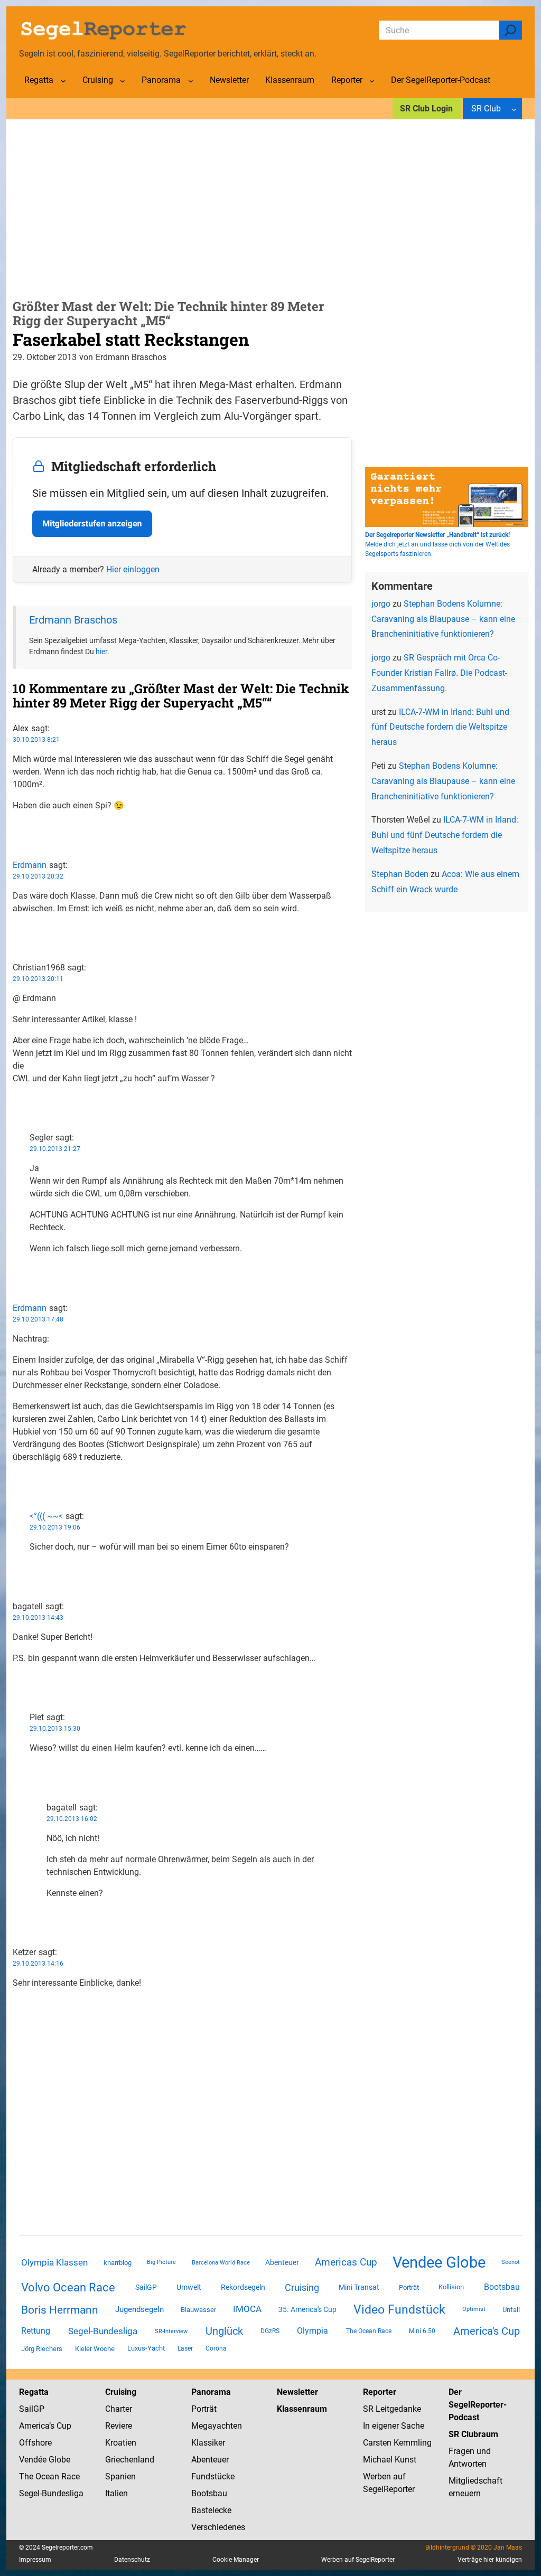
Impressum (35, 2560)
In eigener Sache (394, 2426)
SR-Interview (171, 2331)
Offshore (35, 2443)
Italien (116, 2493)
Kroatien (121, 2443)
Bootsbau (502, 2287)
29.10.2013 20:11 (38, 979)
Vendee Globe (439, 2262)
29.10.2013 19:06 (55, 1527)
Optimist (474, 2309)
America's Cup (487, 2331)
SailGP (146, 2287)
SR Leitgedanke (392, 2409)
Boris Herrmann (60, 2310)
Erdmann (30, 865)
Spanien (120, 2476)
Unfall (511, 2310)
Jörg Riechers (42, 2349)
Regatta (34, 2392)
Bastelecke (211, 2510)
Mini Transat (359, 2287)
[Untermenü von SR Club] (514, 109)
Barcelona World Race (221, 2263)
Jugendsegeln (139, 2309)
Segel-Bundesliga (103, 2331)
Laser (185, 2348)
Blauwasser (198, 2310)
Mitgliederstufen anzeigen (92, 523)
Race (69, 2476)
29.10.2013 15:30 (55, 1729)
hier (101, 652)
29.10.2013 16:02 (72, 1819)
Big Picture (161, 2262)
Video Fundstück (399, 2309)
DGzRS (270, 2331)
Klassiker (208, 2443)
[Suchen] (510, 30)
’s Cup (60, 2426)
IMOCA (247, 2309)
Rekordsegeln (243, 2287)
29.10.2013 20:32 (38, 876)
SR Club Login (426, 108)
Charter (119, 2409)
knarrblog (118, 2263)
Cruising (302, 2287)
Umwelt (189, 2287)
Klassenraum (302, 2409)
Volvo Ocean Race (68, 2287)
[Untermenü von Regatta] (63, 81)
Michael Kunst (390, 2460)
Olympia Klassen (54, 2262)
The (27, 2476)
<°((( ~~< (46, 1516)
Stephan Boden (400, 874)
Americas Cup (346, 2262)
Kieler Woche (95, 2349)
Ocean (47, 2476)
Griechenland (130, 2460)
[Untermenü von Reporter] (372, 81)
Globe (58, 2460)
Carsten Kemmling (397, 2443)
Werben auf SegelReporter (358, 2560)
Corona (216, 2348)
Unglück (224, 2331)
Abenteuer (282, 2262)
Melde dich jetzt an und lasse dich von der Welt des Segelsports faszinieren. (437, 544)
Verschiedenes (218, 2527)
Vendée (33, 2460)
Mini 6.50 (422, 2331)
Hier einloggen (133, 569)
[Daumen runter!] (16, 839)
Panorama (211, 2392)
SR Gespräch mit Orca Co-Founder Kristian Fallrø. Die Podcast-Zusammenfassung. (439, 673)
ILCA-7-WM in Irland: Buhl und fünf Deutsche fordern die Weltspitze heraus (440, 727)
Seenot (511, 2262)
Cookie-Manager (236, 2560)
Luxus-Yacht (146, 2348)
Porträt (409, 2287)
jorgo (381, 604)
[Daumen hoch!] (16, 827)
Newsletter (297, 2392)
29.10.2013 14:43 (38, 1618)
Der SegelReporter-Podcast (478, 2405)
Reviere (119, 2426)
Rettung (36, 2331)
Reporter (380, 2392)
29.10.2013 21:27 (55, 1149)
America (34, 2426)
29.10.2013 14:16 (38, 1964)
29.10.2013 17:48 (38, 1319)
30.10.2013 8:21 (36, 740)
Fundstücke (213, 2476)
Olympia (313, 2331)
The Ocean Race (369, 2331)
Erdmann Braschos (73, 620)
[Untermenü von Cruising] (123, 81)
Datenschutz (132, 2560)
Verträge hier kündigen (490, 2560)
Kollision (451, 2287)
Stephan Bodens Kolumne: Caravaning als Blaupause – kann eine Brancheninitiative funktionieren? (443, 619)
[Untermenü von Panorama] (191, 81)
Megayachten (217, 2426)
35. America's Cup (307, 2309)
